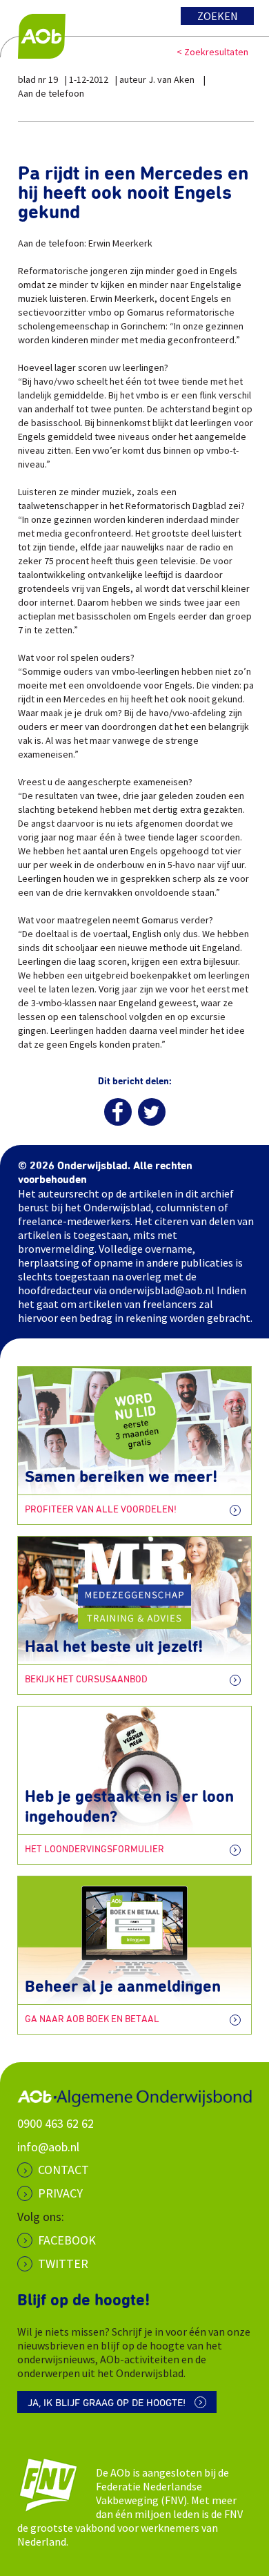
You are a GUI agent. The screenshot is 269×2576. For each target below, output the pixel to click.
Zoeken (218, 16)
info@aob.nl (48, 2147)
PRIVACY (60, 2193)
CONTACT (63, 2170)
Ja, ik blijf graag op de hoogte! (107, 2403)
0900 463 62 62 (56, 2123)
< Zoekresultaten (212, 52)
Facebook (67, 2240)
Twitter (63, 2263)
